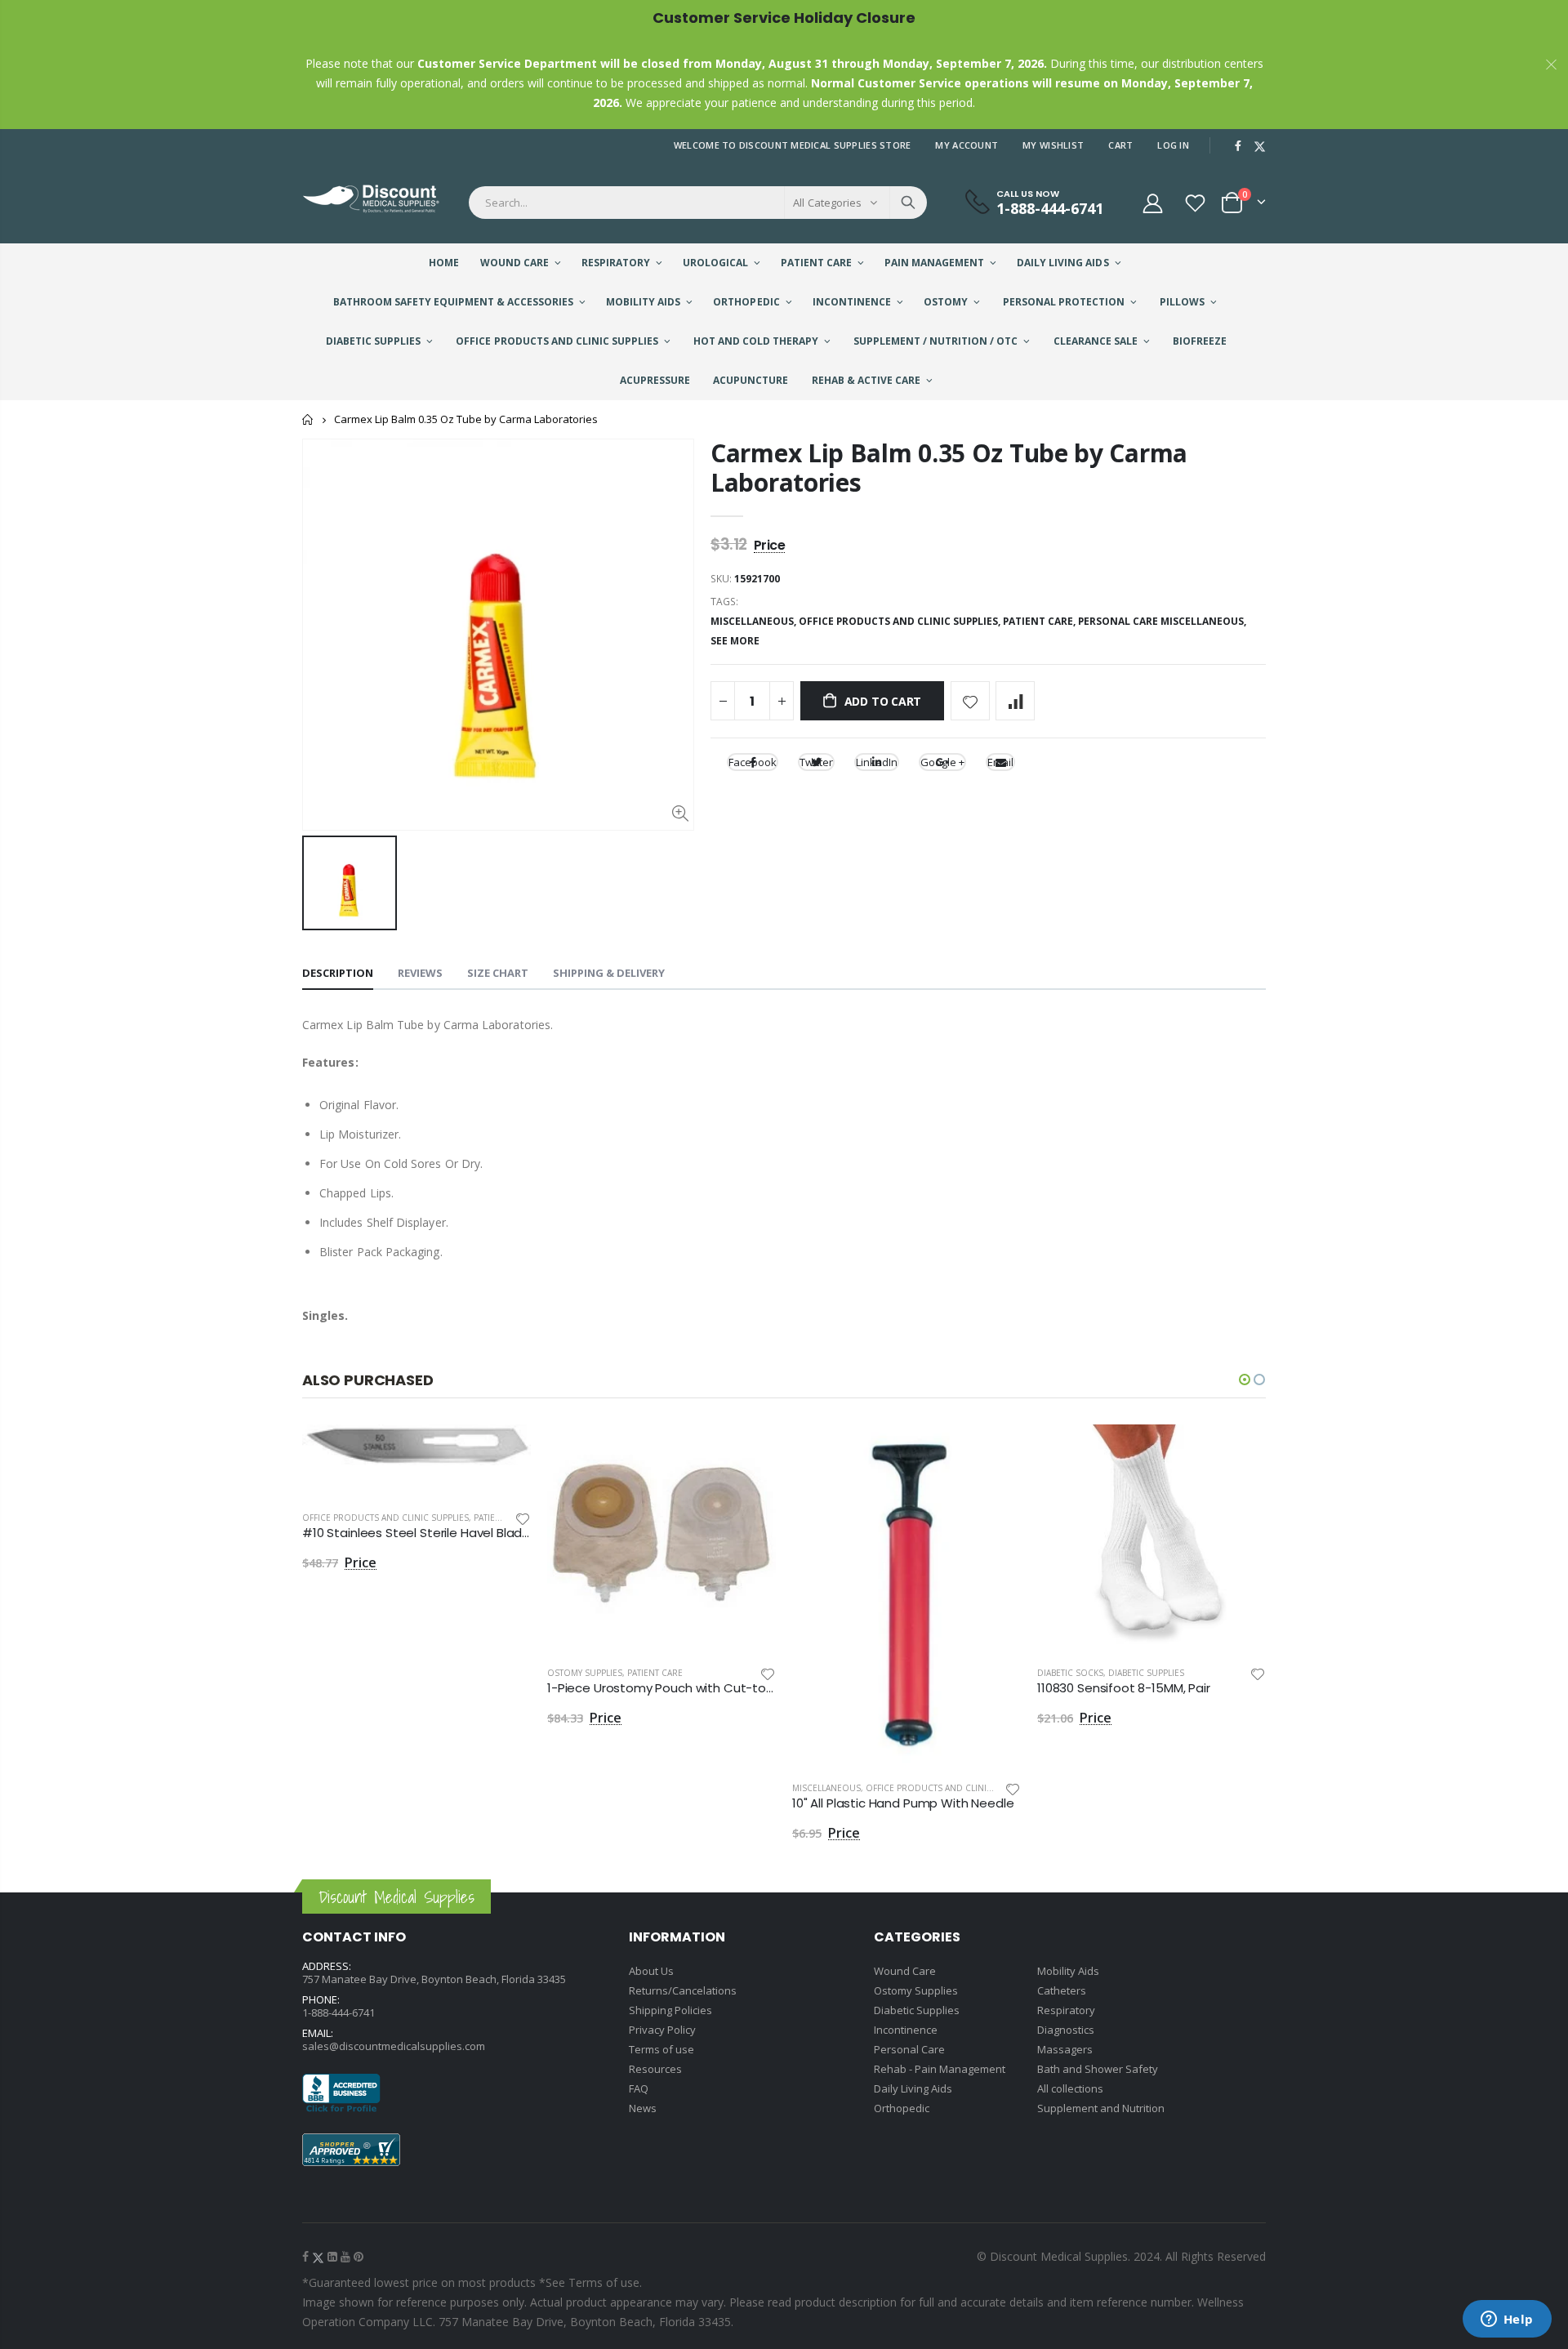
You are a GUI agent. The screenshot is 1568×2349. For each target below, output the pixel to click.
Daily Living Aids (913, 2088)
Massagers (1065, 2049)
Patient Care (501, 1518)
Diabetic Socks (1070, 1673)
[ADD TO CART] (504, 1451)
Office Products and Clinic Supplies (385, 1518)
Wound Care (905, 1971)
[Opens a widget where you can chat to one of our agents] (1507, 2320)
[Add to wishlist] (970, 701)
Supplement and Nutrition (1101, 2108)
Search (908, 203)
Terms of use (661, 2049)
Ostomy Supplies (585, 1673)
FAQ (639, 2088)
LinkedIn (877, 762)
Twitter (816, 762)
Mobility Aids (1068, 1971)
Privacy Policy (662, 2030)
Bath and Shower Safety (1098, 2069)
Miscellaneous (826, 1788)
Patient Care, (1040, 621)
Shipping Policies (670, 2010)
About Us (651, 1971)
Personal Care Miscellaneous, (1163, 621)
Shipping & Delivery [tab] (609, 973)
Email (1000, 762)
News (643, 2108)
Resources (655, 2069)
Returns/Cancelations (683, 1990)
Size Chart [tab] (498, 973)
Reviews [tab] (420, 973)
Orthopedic (902, 2108)
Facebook (753, 762)
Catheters (1062, 1990)
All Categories (827, 203)
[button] (1245, 1380)
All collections (1070, 2088)
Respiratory (1066, 2010)
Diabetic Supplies (1146, 1673)
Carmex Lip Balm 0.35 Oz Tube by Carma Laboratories (949, 468)
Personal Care (909, 2049)
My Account (967, 145)
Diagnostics (1066, 2030)
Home (308, 419)
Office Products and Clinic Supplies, (901, 621)
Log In (1173, 145)
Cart (1120, 145)
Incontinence (906, 2030)
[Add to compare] (1015, 701)
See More (735, 641)
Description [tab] (338, 973)
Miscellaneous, (755, 621)
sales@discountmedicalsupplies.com (394, 2046)
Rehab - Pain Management (940, 2069)
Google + (942, 762)
